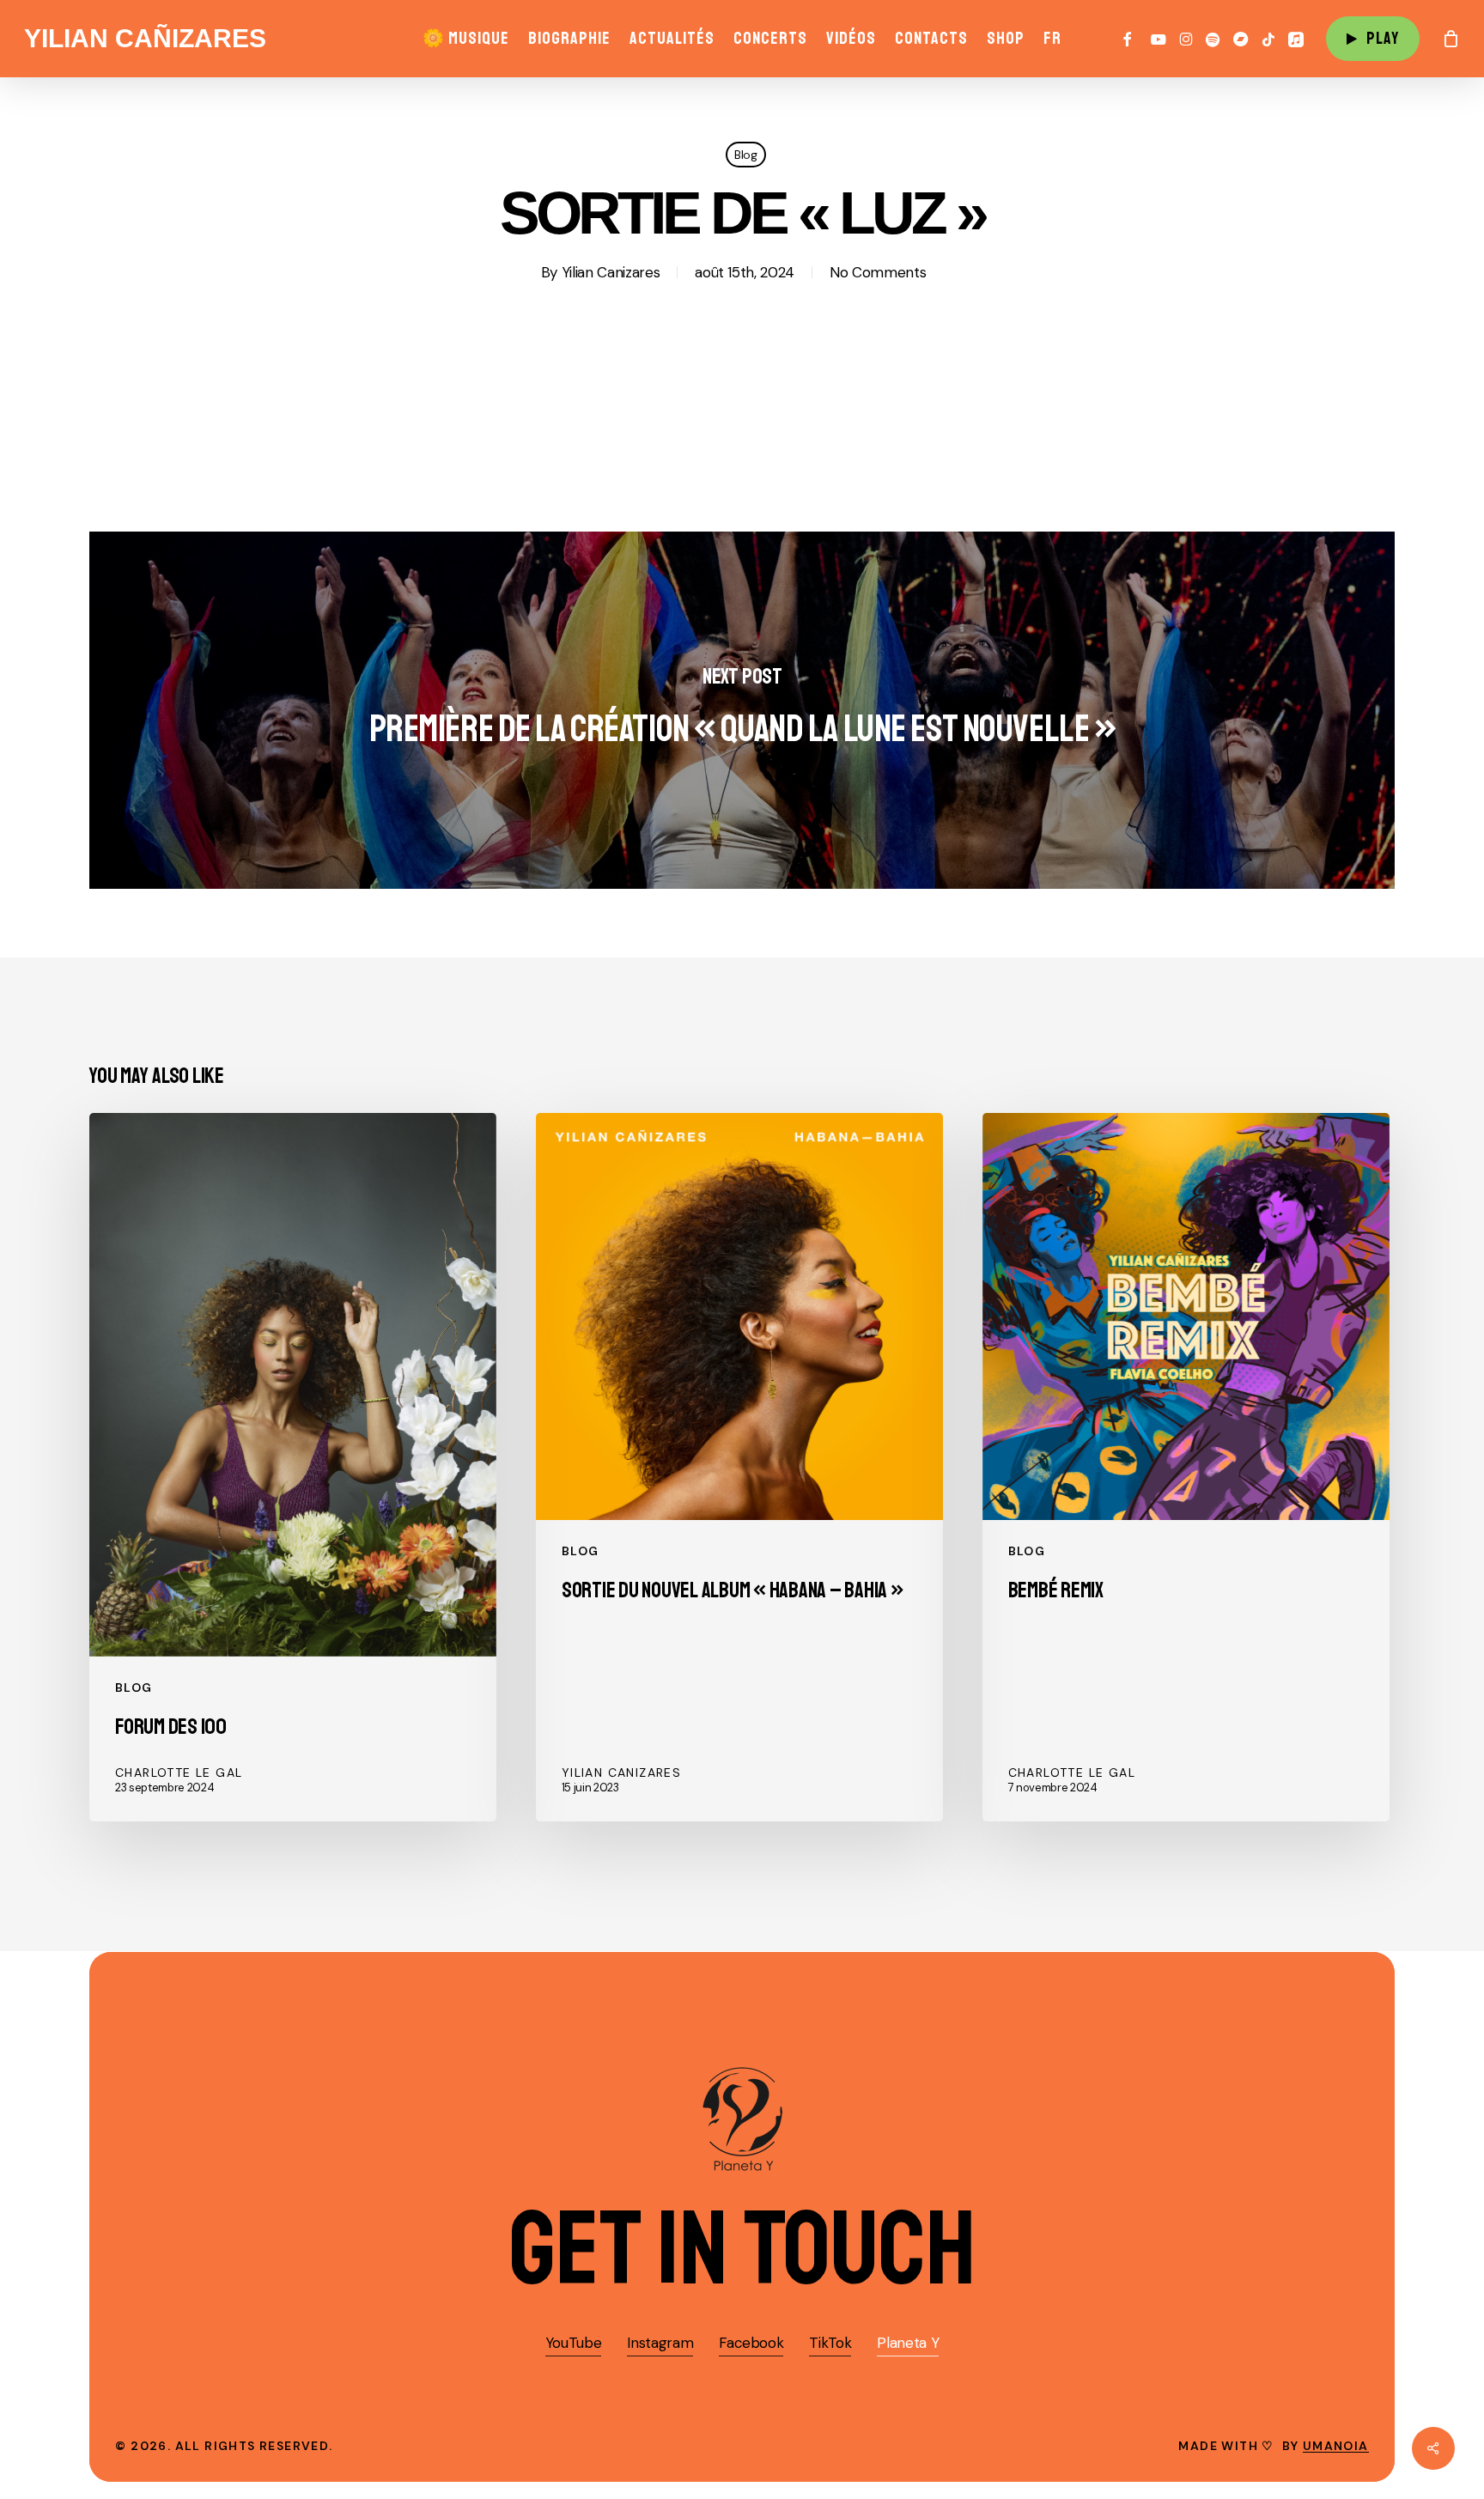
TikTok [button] (830, 2343)
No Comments (878, 272)
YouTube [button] (574, 2343)
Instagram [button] (660, 2343)
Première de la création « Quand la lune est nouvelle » (742, 710)
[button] (742, 2250)
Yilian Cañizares (145, 39)
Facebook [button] (751, 2343)
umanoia (1336, 2446)
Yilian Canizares (611, 272)
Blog (746, 155)
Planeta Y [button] (908, 2343)
